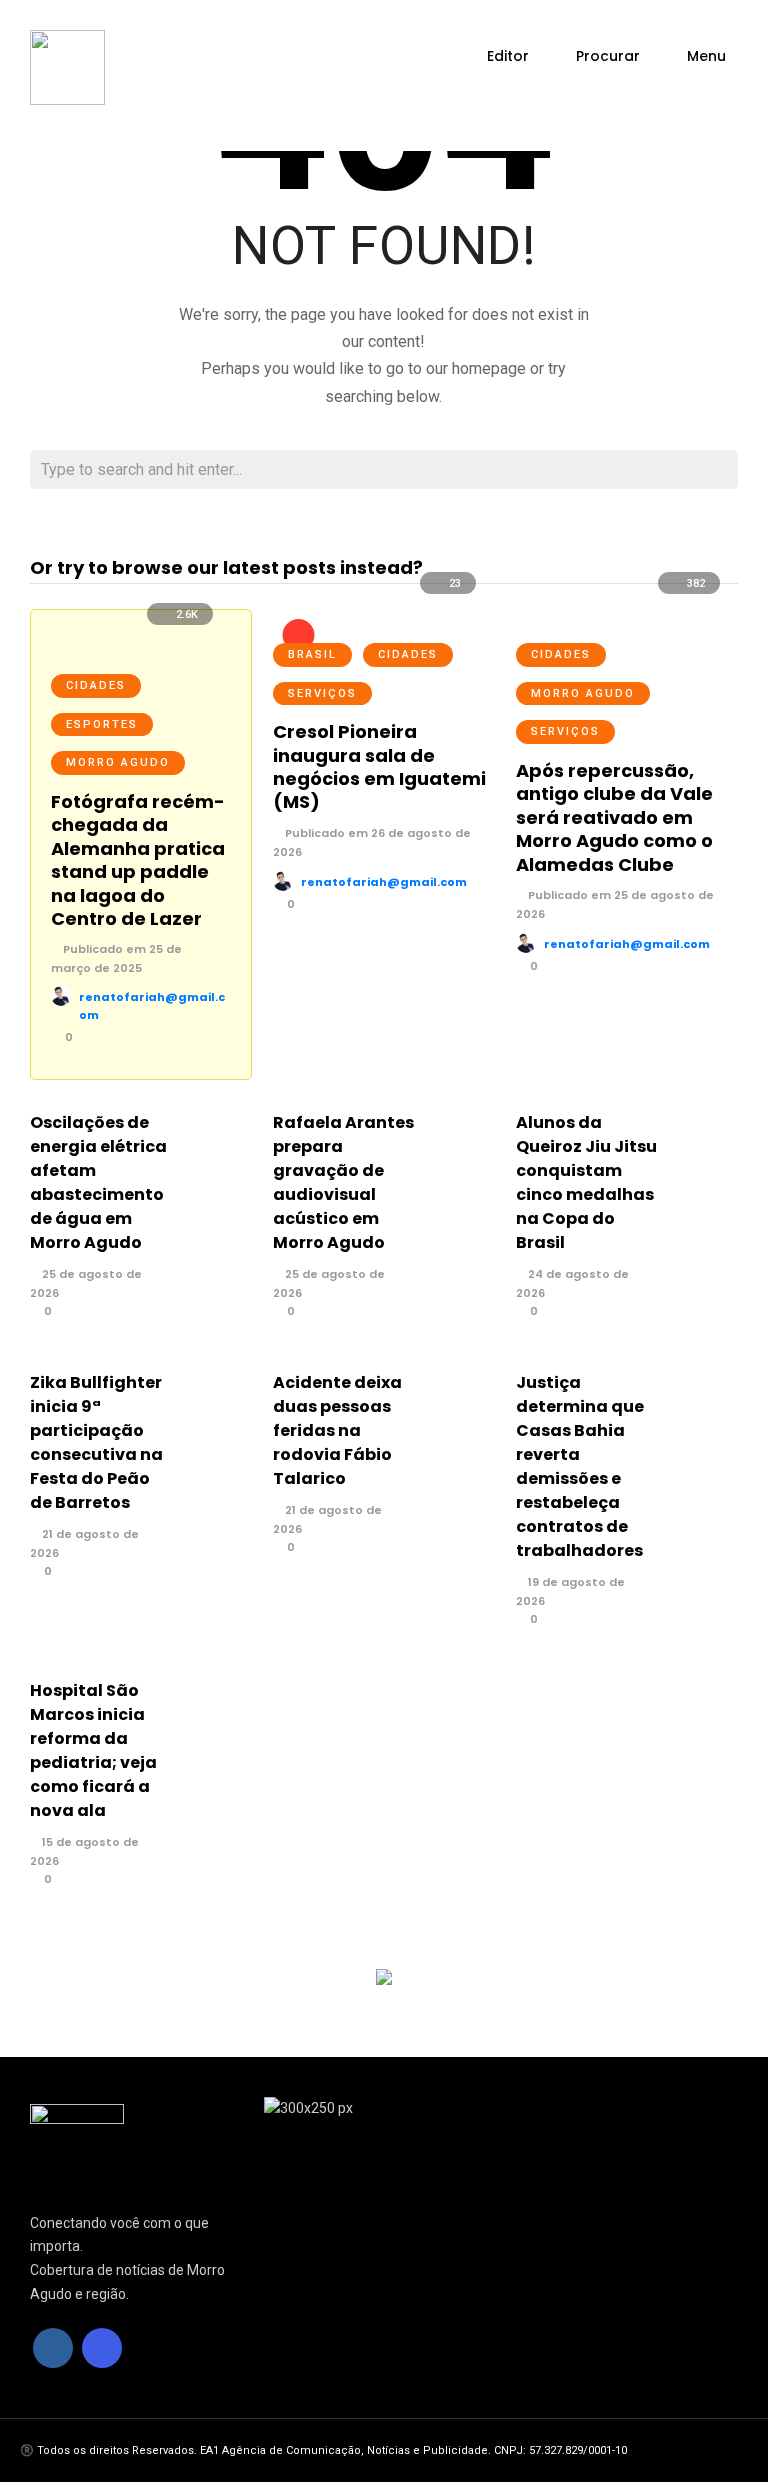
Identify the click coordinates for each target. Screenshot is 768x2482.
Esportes (102, 724)
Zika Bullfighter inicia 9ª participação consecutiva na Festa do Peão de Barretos (96, 1442)
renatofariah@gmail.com (384, 882)
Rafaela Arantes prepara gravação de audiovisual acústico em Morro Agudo (343, 1182)
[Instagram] (102, 2348)
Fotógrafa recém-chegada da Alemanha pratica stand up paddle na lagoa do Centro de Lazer (138, 860)
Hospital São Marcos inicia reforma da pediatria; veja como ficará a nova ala (93, 1750)
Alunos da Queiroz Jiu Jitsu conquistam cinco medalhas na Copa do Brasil (586, 1182)
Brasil (312, 654)
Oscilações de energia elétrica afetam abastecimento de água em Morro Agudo (98, 1182)
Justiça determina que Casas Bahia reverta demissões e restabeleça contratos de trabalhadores (580, 1466)
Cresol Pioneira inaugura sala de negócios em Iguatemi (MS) (379, 766)
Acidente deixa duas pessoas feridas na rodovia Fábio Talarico (337, 1430)
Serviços (322, 693)
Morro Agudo (118, 762)
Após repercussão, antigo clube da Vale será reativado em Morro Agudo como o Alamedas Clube (614, 817)
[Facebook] (53, 2348)
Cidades (96, 685)
